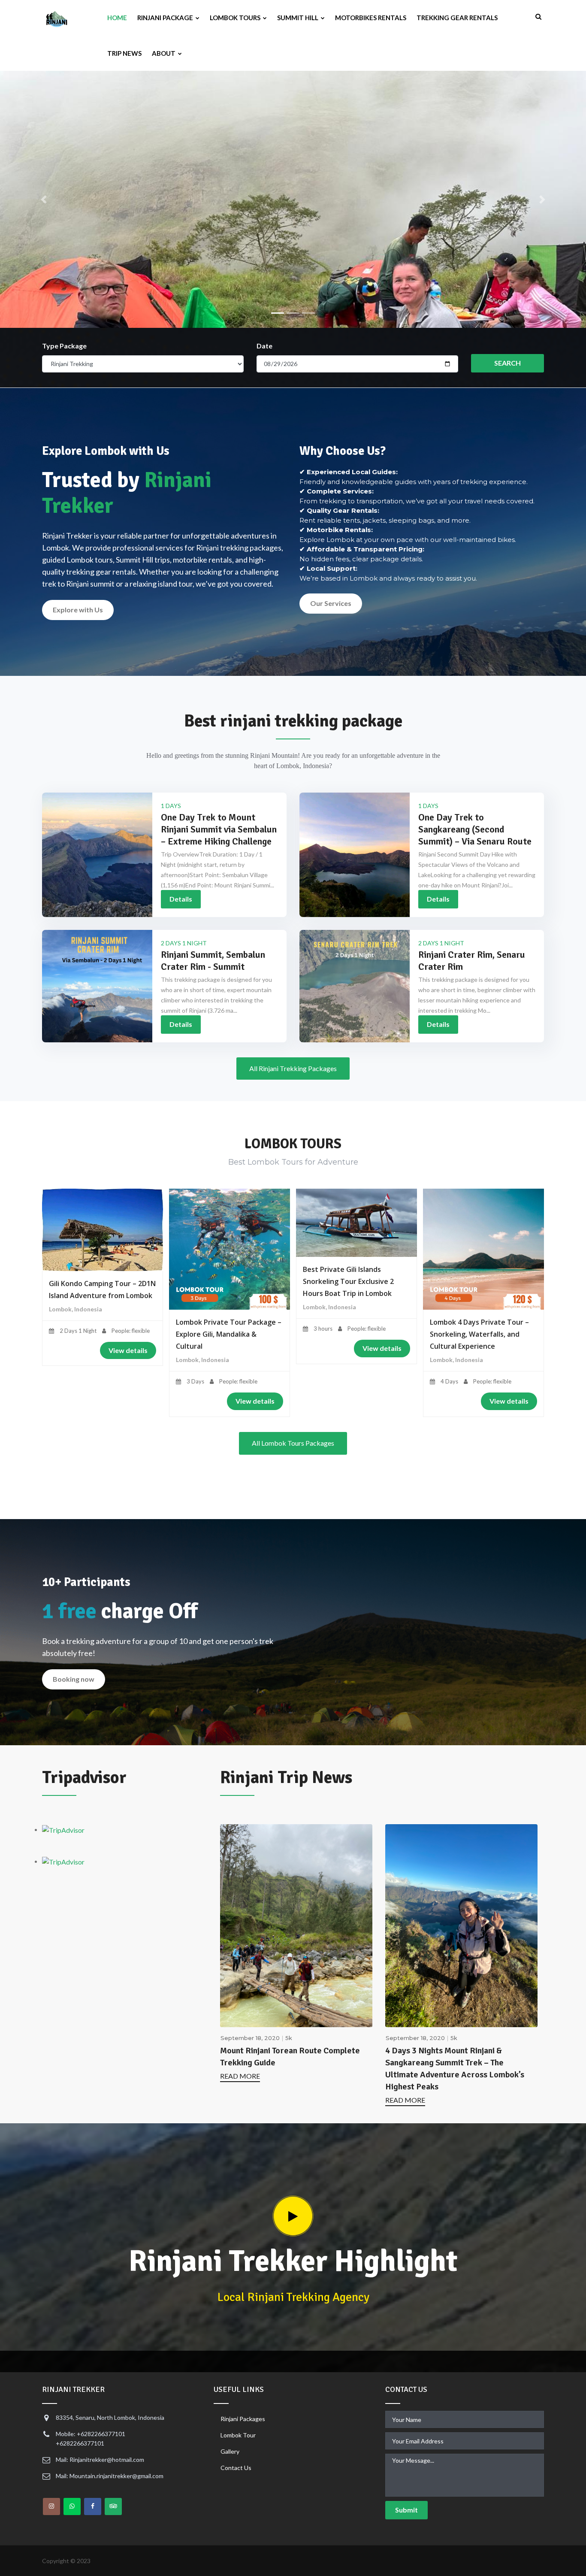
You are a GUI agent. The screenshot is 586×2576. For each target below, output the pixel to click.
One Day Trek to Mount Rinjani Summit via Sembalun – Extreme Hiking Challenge (219, 829)
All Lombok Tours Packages (293, 1443)
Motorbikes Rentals (371, 18)
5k (289, 2038)
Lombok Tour (238, 2435)
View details (128, 1350)
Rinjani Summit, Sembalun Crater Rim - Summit (213, 961)
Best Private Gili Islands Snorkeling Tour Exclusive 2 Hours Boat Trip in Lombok (348, 1281)
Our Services (331, 603)
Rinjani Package (166, 18)
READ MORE (240, 2076)
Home (117, 18)
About (164, 53)
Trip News (124, 53)
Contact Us (236, 2468)
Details (181, 899)
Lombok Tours (236, 18)
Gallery (230, 2451)
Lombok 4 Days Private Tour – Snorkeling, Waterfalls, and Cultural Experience (479, 1334)
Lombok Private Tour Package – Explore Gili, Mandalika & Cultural (229, 1334)
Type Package (64, 346)
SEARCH (507, 363)
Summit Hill (298, 18)
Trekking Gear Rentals (457, 18)
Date (264, 346)
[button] (44, 200)
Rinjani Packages (243, 2419)
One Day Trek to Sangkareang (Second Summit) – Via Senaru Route (475, 829)
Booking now (74, 1679)
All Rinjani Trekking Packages (293, 1068)
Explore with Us (78, 610)
